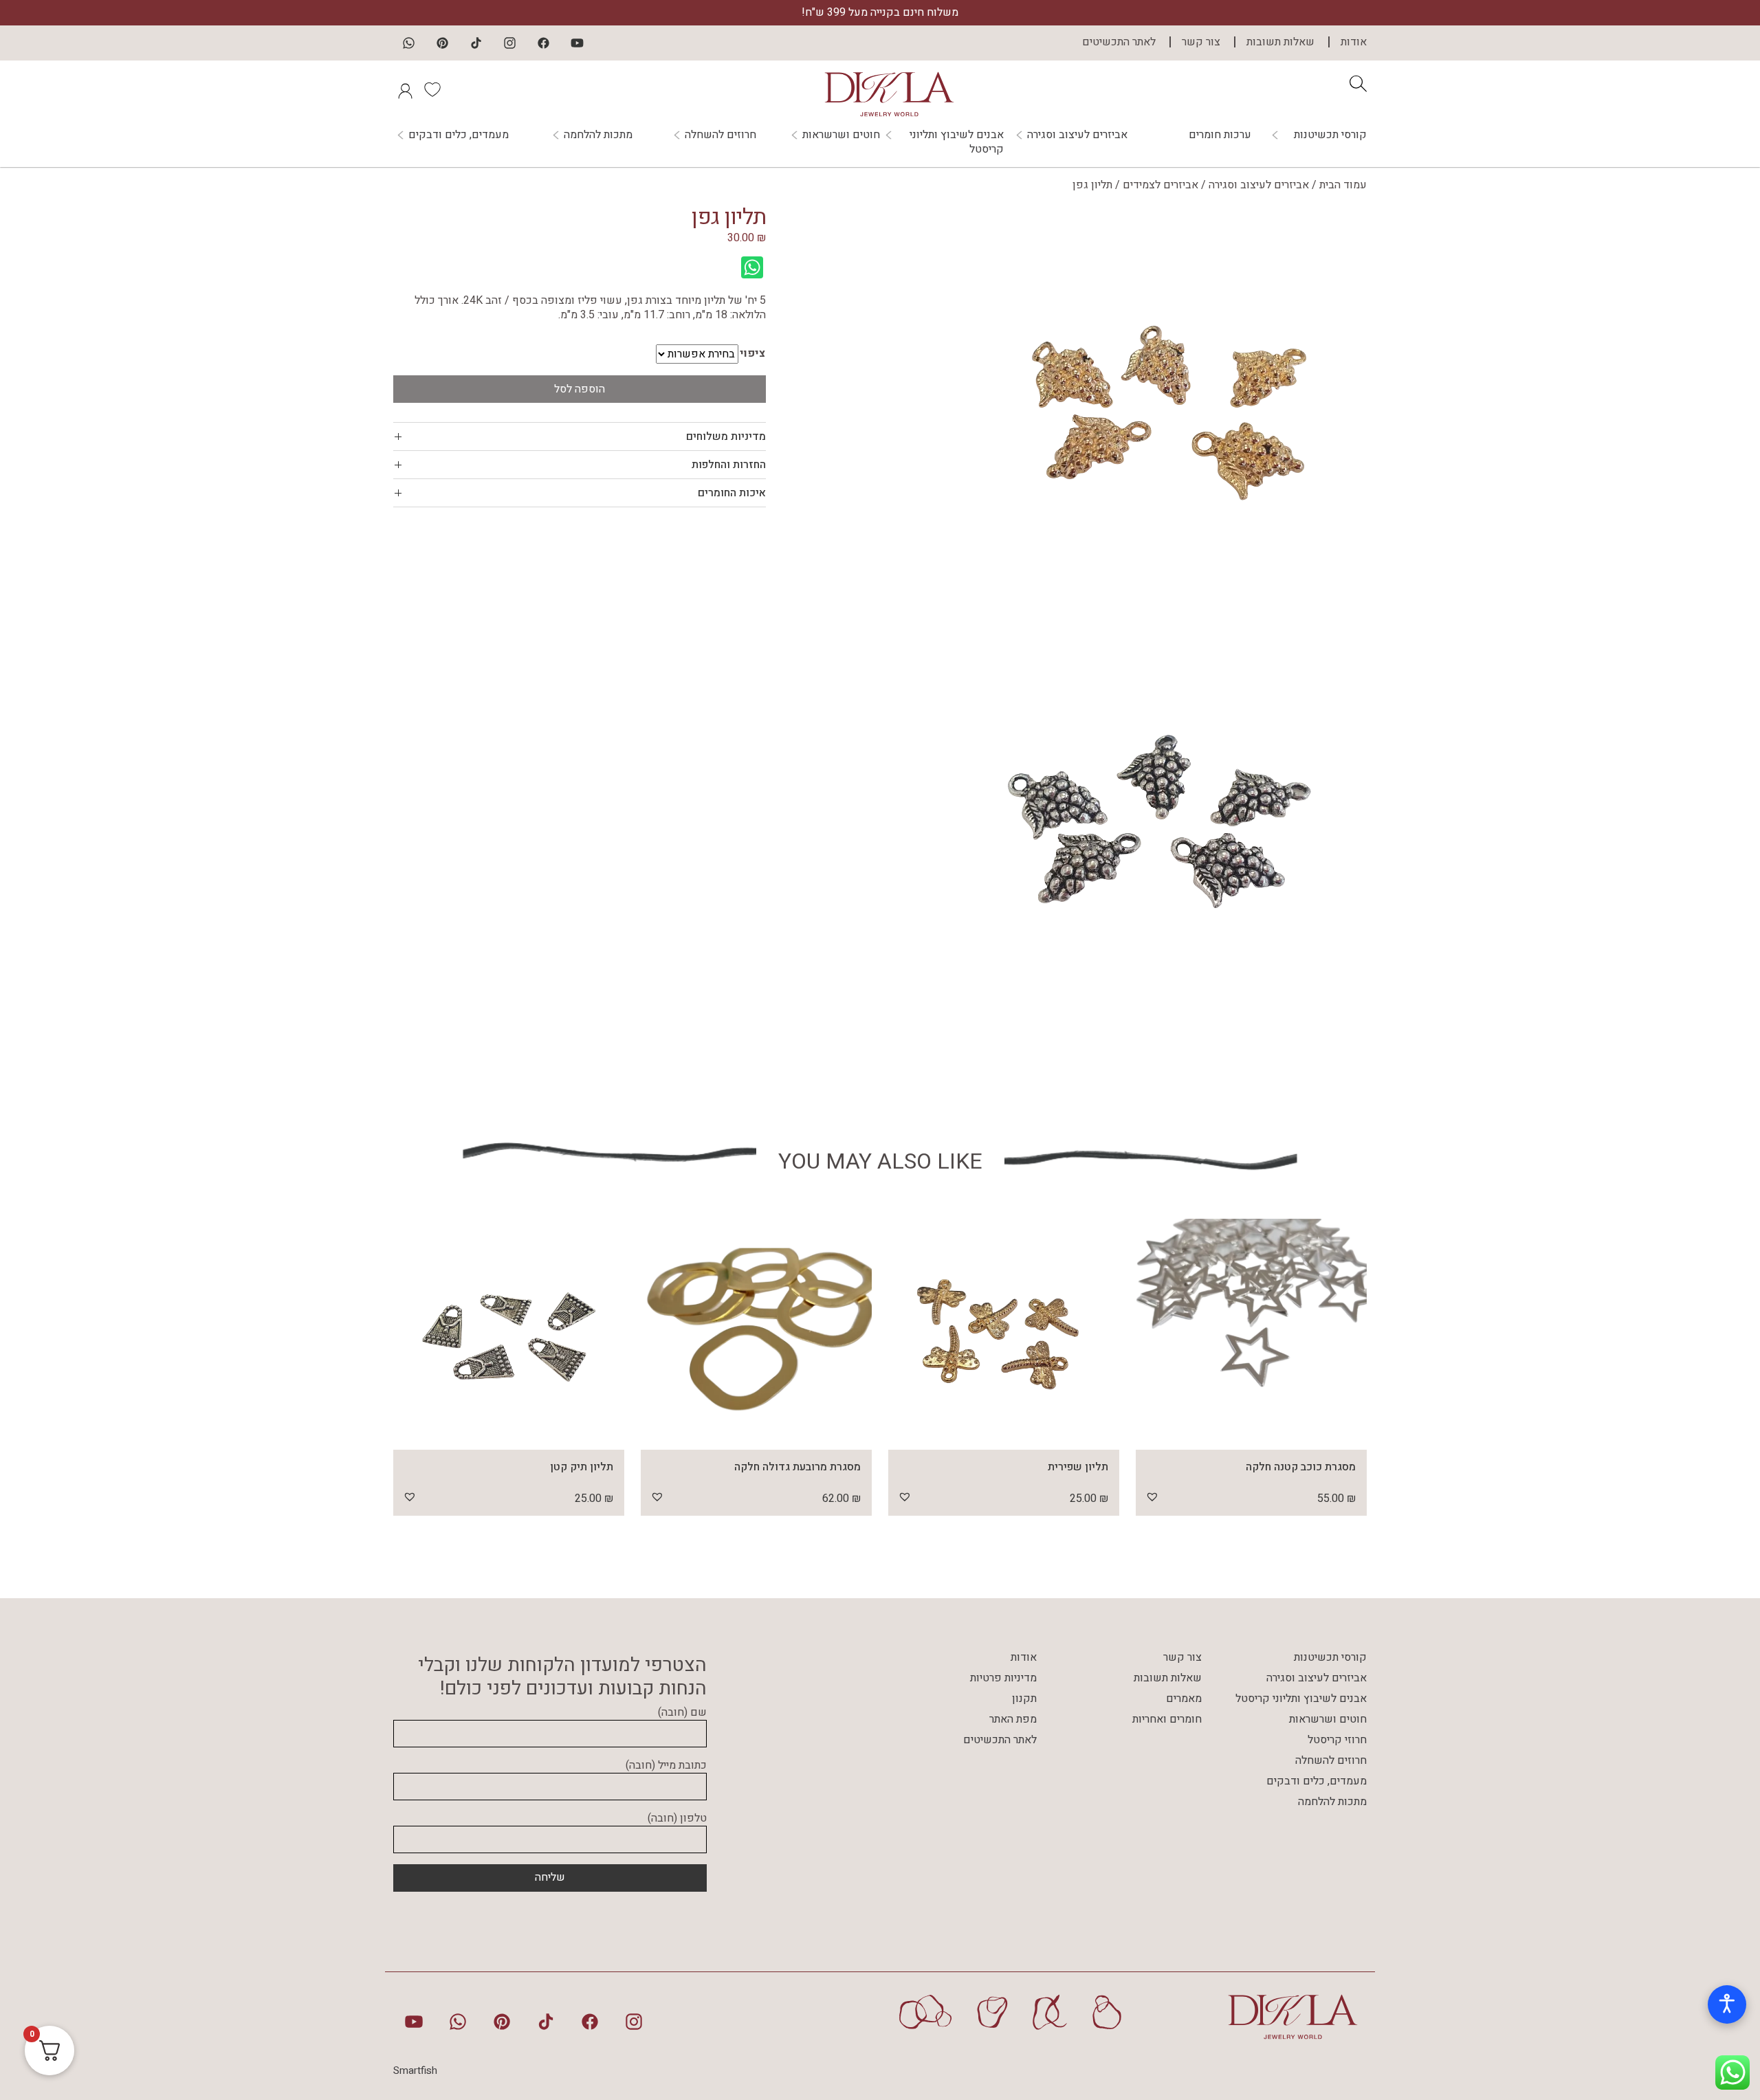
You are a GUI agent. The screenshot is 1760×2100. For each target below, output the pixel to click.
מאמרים (1184, 1699)
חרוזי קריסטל (1337, 1740)
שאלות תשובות (1280, 42)
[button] (1152, 1496)
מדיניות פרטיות (1003, 1678)
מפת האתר (1013, 1719)
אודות (1354, 42)
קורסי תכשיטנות (1330, 135)
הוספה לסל (580, 389)
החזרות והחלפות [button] (729, 465)
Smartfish (415, 2070)
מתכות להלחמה (598, 135)
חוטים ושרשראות (841, 135)
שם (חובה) (682, 1713)
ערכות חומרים (1220, 135)
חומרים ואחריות (1167, 1719)
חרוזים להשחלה (720, 135)
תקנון (1024, 1699)
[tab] (580, 436)
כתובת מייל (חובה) (666, 1766)
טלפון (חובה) (677, 1819)
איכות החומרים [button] (732, 493)
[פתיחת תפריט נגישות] (1727, 2004)
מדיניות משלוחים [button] (726, 436)
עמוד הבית (1343, 185)
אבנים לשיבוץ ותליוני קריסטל (957, 142)
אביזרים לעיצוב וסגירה (1077, 135)
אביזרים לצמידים (1160, 185)
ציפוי (752, 354)
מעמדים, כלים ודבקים (459, 135)
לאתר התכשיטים (1119, 42)
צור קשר (1201, 42)
